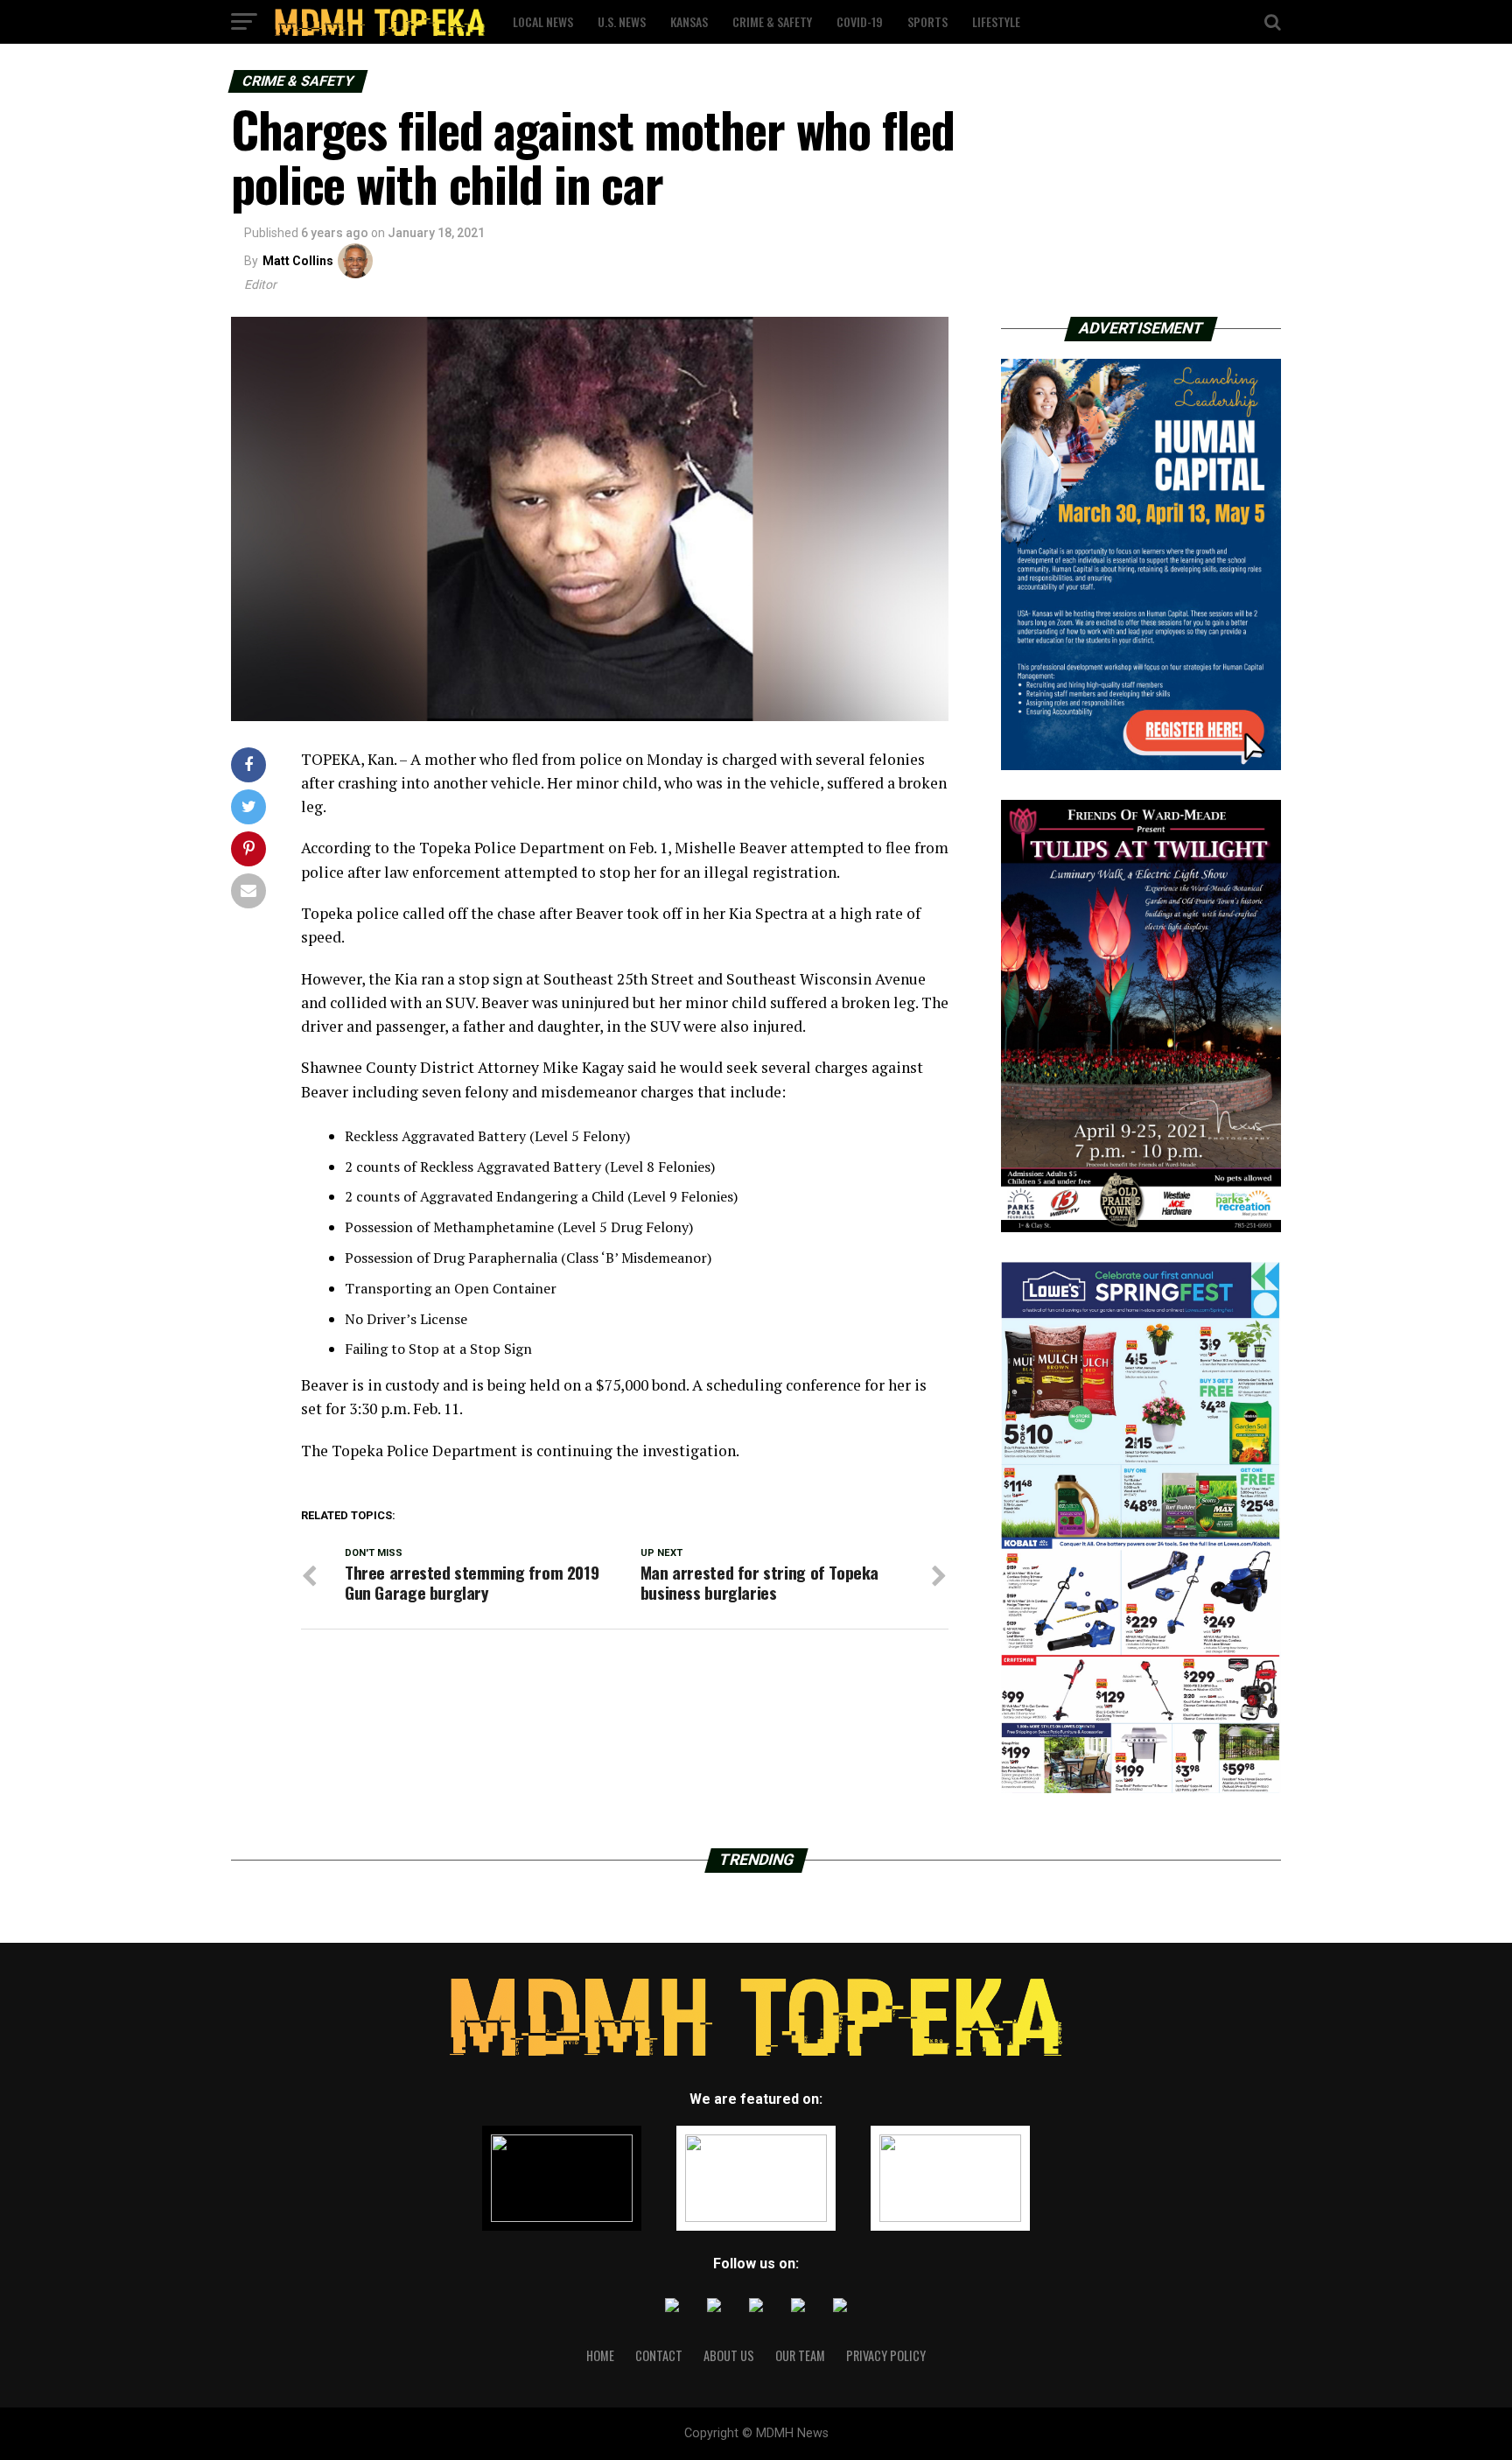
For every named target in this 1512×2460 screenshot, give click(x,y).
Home (600, 2355)
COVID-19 (860, 21)
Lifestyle (996, 21)
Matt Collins (298, 261)
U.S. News (622, 21)
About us (729, 2355)
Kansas (689, 21)
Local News (543, 21)
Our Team (800, 2355)
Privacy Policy (886, 2355)
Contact (659, 2355)
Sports (927, 21)
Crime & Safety (772, 21)
